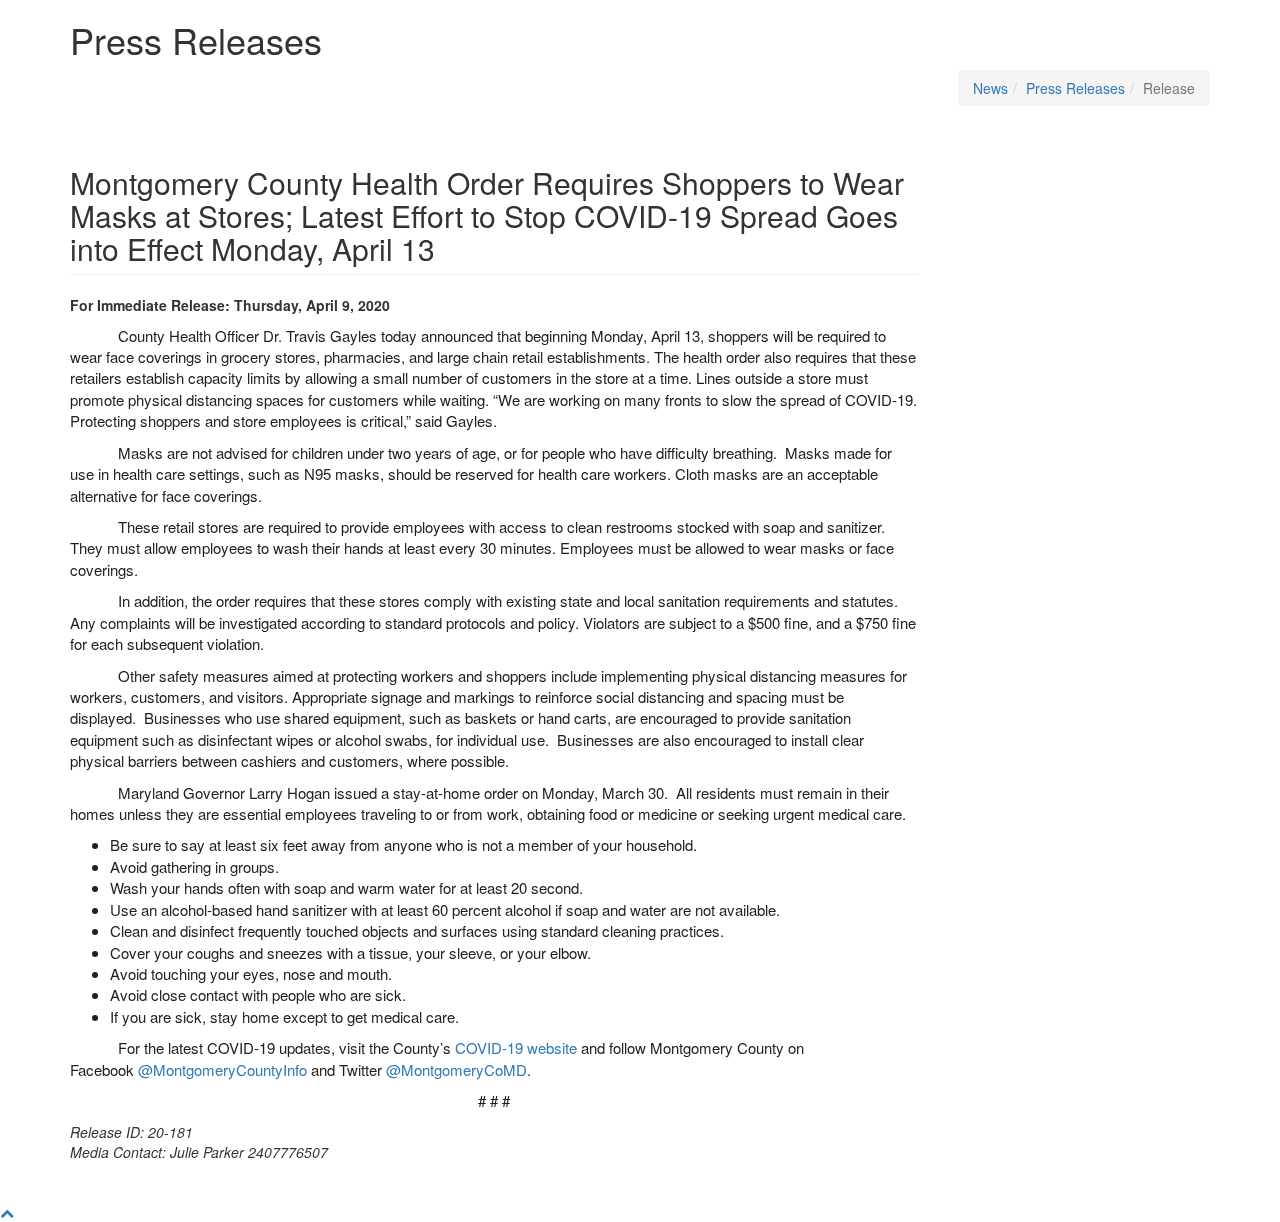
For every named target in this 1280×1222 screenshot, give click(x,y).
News (990, 88)
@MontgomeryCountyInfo (222, 1069)
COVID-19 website (516, 1047)
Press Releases (1075, 88)
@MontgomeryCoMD (456, 1069)
